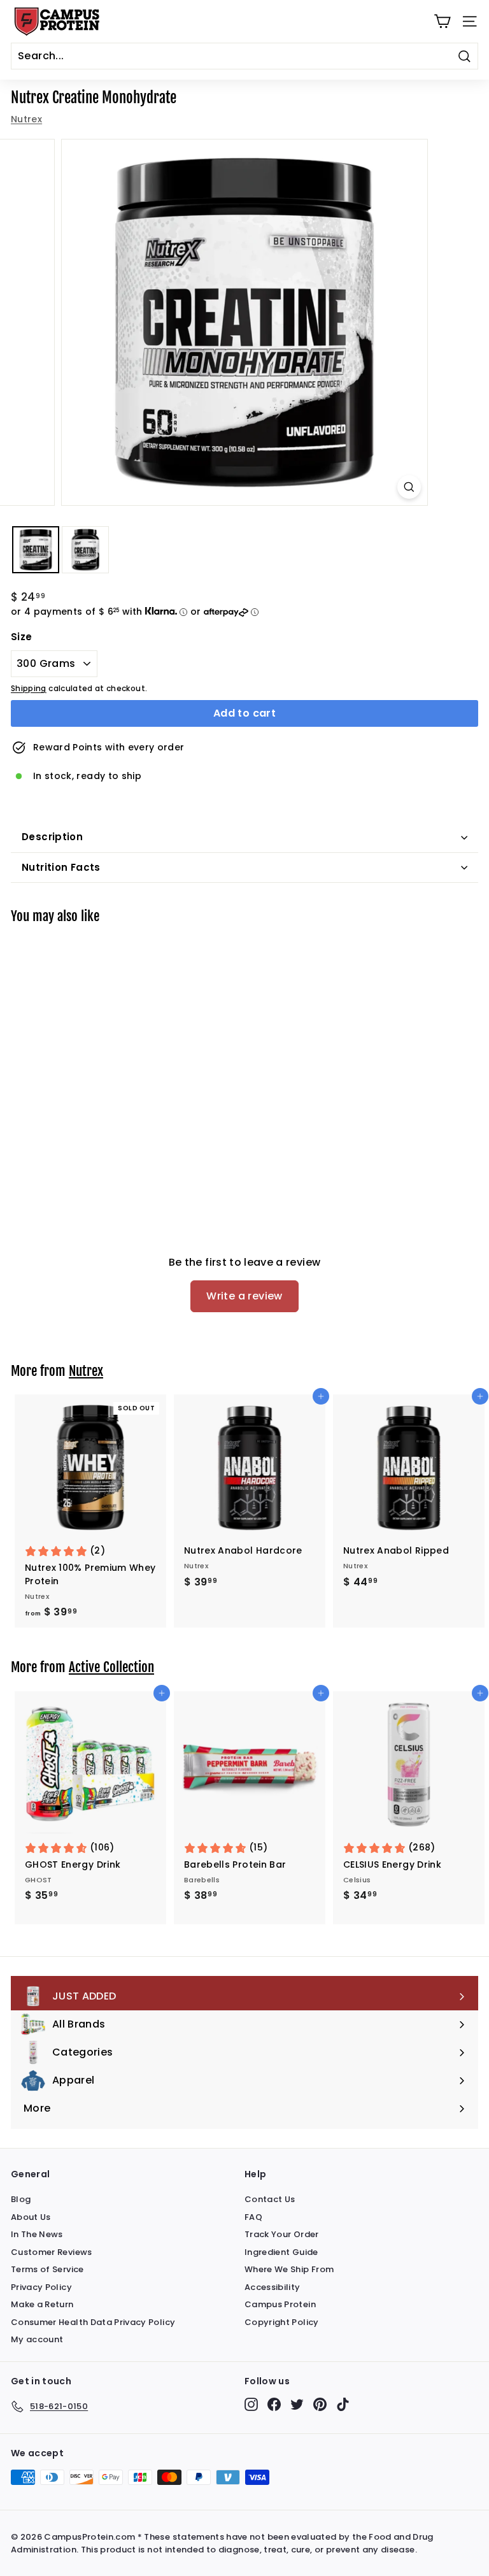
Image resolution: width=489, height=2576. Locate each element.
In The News (37, 2234)
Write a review (244, 1296)
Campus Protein (280, 2304)
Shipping (29, 689)
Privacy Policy (41, 2287)
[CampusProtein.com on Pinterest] (320, 2404)
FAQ (253, 2217)
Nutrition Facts (61, 867)
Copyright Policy (282, 2322)
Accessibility (273, 2287)
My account (37, 2339)
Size (21, 637)
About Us (31, 2217)
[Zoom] (409, 487)
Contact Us (270, 2199)
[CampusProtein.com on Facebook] (274, 2404)
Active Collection (111, 1667)
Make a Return (42, 2304)
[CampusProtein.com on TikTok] (343, 2404)
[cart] (442, 21)
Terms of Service (47, 2269)
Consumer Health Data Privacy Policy (93, 2322)
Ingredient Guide (281, 2252)
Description (52, 837)
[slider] (244, 322)
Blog (21, 2199)
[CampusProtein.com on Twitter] (297, 2404)
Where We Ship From (289, 2269)
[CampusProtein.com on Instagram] (251, 2404)
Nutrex (26, 119)
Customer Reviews (52, 2252)
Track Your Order (282, 2234)
